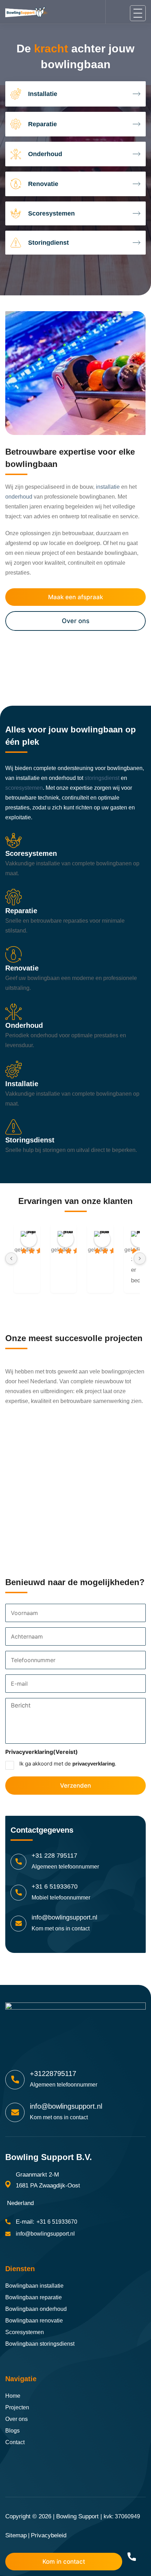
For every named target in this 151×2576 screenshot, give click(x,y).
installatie (108, 487)
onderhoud (19, 497)
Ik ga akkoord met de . (68, 1764)
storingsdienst (102, 778)
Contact (15, 2442)
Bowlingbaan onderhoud (36, 2309)
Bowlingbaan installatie (34, 2286)
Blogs (12, 2431)
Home (13, 2396)
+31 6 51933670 (55, 1886)
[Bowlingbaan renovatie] (75, 975)
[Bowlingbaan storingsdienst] (75, 1142)
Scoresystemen (25, 2332)
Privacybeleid (49, 2535)
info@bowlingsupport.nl (64, 1917)
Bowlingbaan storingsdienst (40, 2344)
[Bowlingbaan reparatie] (75, 918)
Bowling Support (77, 2516)
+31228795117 (53, 2074)
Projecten (17, 2407)
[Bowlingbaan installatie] (75, 1090)
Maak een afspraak (75, 597)
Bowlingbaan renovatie (34, 2321)
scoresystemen (24, 788)
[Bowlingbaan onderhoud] (75, 1032)
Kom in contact (64, 2562)
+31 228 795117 (54, 1856)
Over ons (76, 621)
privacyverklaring (94, 1764)
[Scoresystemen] (75, 861)
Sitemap (16, 2535)
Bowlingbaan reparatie (34, 2297)
